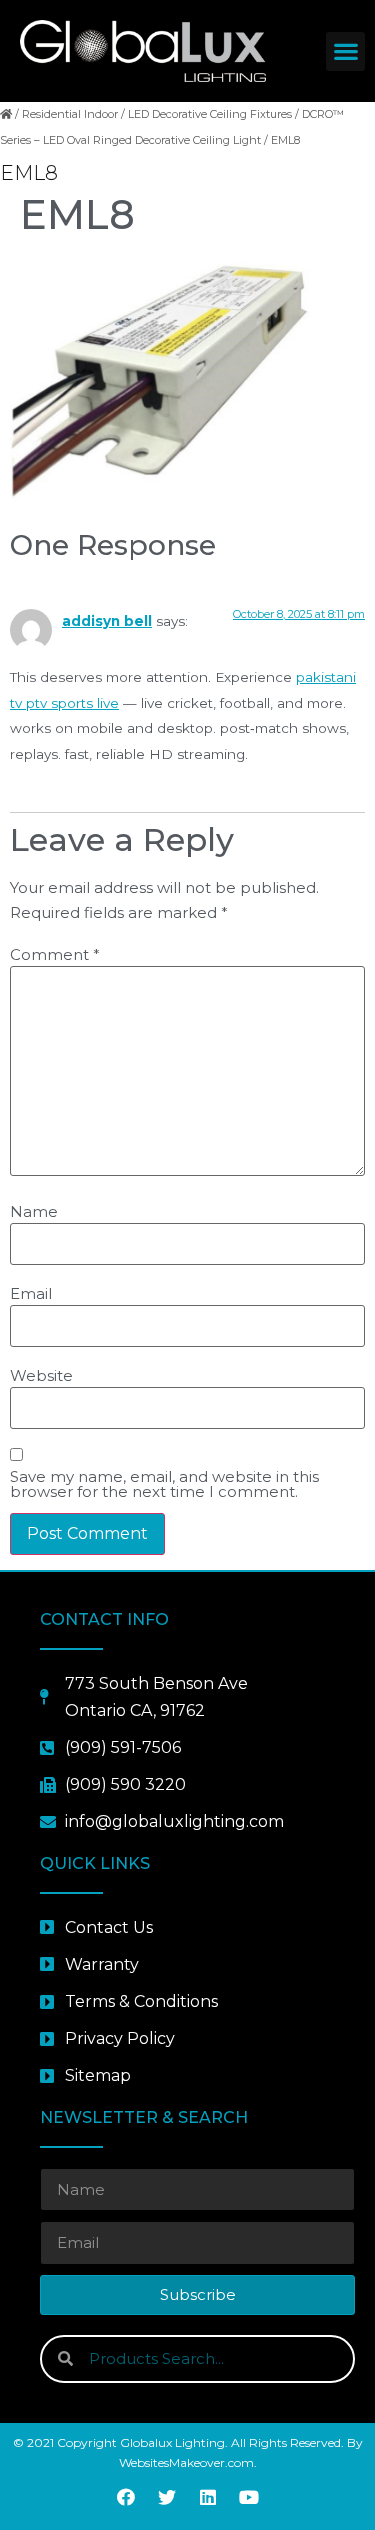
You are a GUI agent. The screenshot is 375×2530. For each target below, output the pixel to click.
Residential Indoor (70, 114)
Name (34, 1211)
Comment (55, 954)
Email (31, 1293)
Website (41, 1375)
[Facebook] (126, 2497)
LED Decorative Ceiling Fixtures (210, 114)
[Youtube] (249, 2497)
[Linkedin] (208, 2497)
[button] (345, 51)
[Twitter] (167, 2497)
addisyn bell (107, 621)
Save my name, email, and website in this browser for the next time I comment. (164, 1484)
